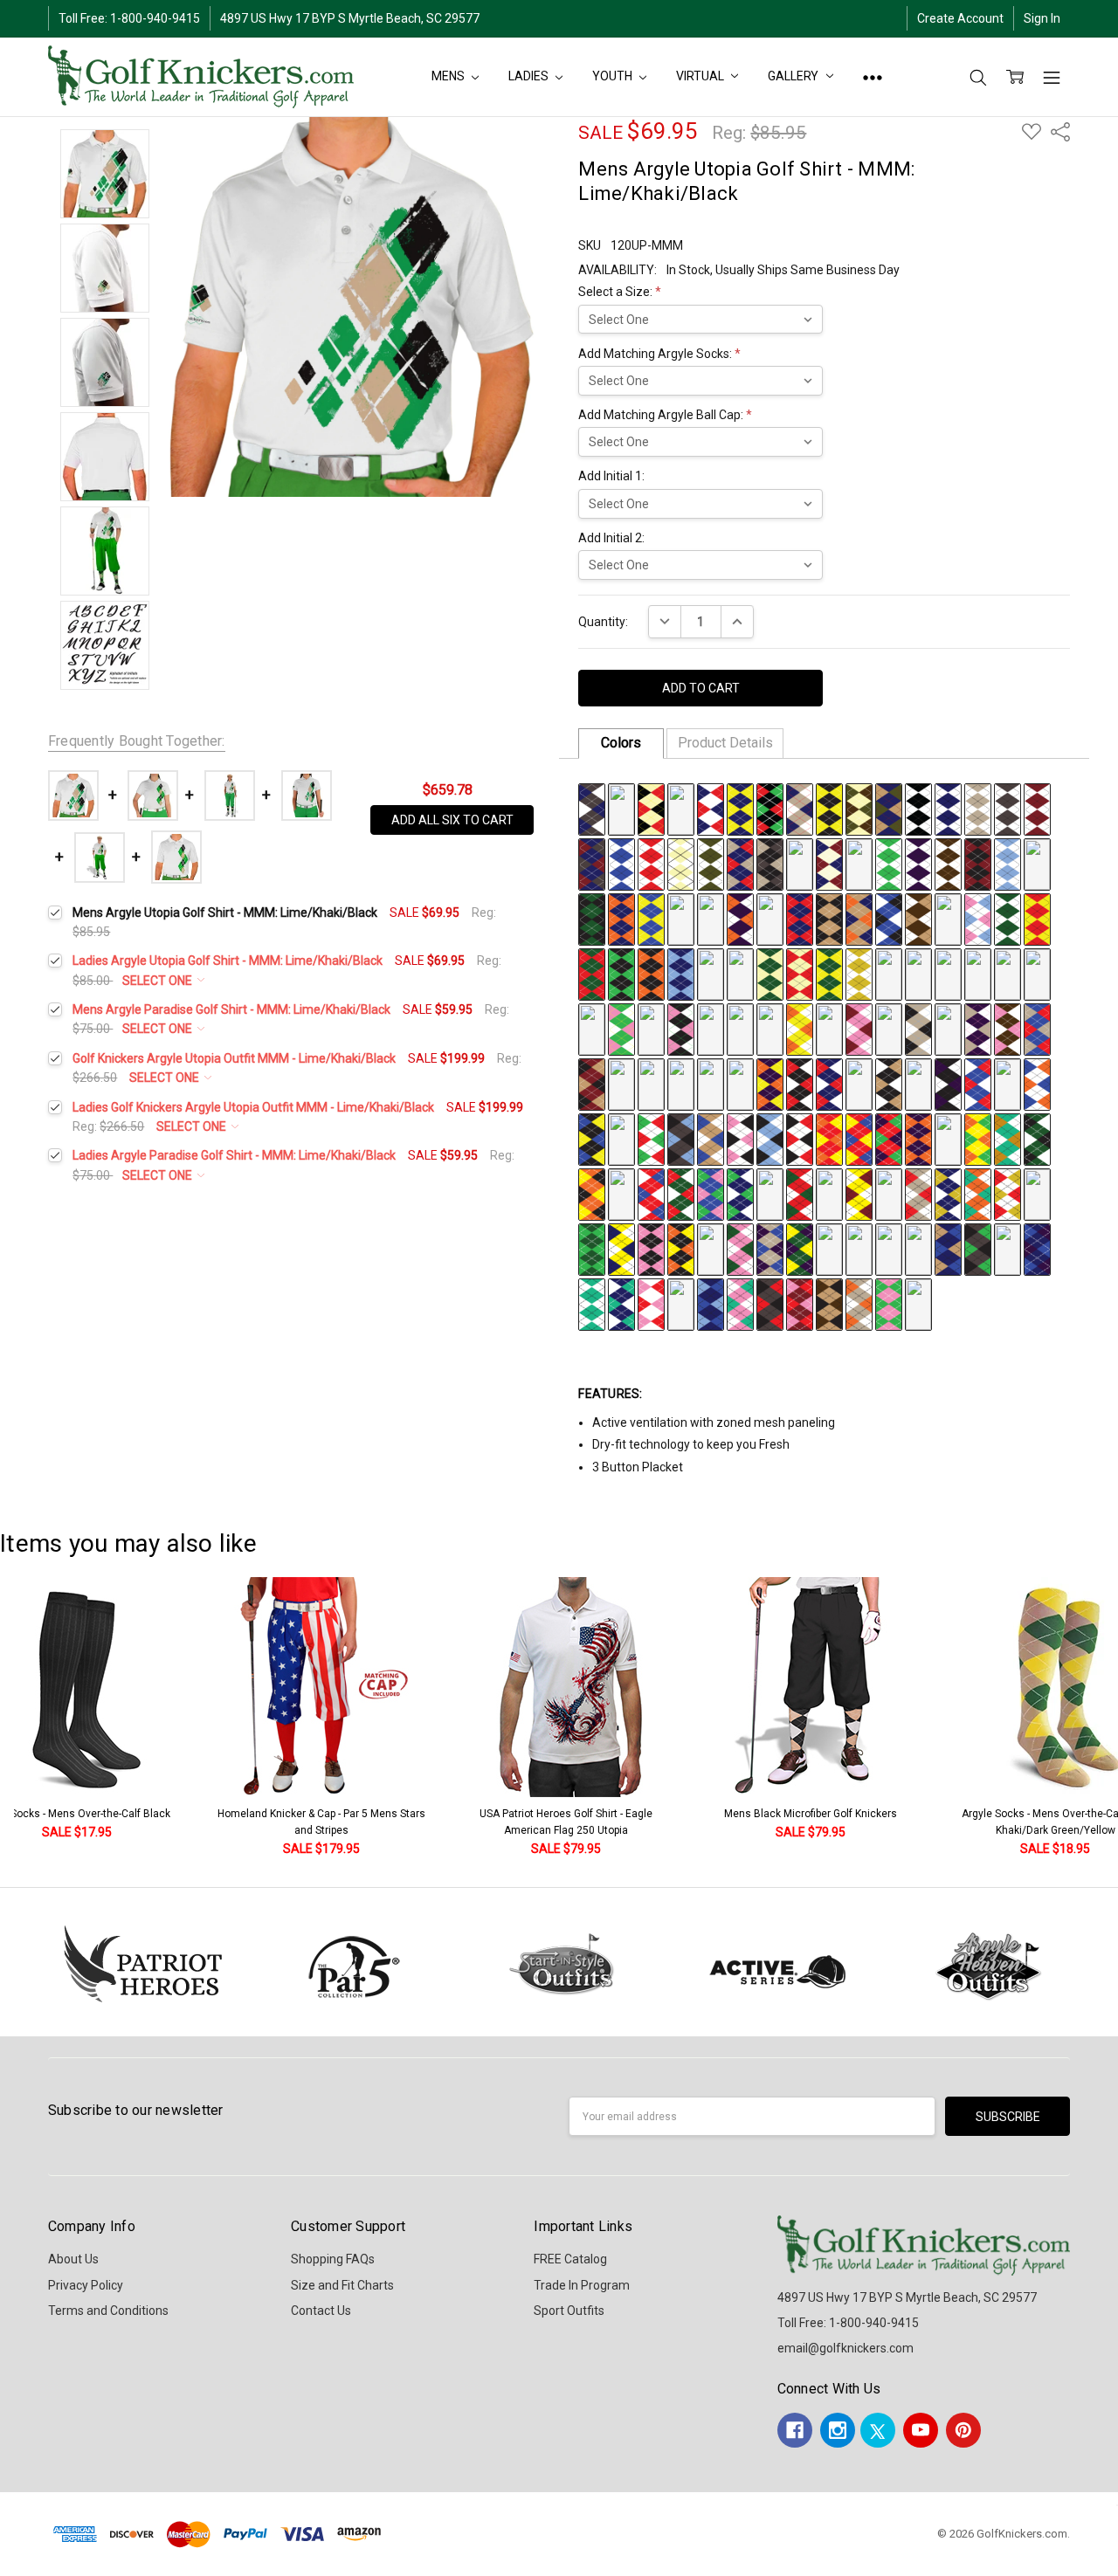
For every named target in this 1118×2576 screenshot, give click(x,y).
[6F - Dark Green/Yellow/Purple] (800, 1248)
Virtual (701, 76)
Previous (31, 1718)
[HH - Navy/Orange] (621, 918)
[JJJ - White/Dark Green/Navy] (978, 973)
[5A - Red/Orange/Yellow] (829, 1138)
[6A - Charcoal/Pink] (651, 1248)
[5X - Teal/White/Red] (1037, 1193)
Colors (621, 743)
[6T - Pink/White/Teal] (740, 1303)
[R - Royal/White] (621, 863)
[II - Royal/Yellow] (651, 918)
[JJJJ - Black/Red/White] (800, 1083)
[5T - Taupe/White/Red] (918, 1193)
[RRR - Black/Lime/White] (740, 1028)
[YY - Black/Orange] (651, 973)
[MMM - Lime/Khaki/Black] (592, 1028)
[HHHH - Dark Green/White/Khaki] (740, 1083)
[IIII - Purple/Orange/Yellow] (770, 1083)
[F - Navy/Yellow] (740, 808)
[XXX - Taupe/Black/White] (918, 1028)
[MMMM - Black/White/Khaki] (889, 1083)
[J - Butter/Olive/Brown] (859, 808)
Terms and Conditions (108, 2311)
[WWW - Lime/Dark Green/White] (889, 1028)
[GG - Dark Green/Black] (592, 918)
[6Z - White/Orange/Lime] (918, 1303)
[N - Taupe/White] (978, 808)
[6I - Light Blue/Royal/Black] (889, 1248)
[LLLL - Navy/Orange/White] (859, 1083)
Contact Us (321, 2311)
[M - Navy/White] (948, 808)
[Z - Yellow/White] (859, 863)
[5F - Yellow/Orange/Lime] (978, 1138)
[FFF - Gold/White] (859, 973)
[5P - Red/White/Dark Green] (800, 1193)
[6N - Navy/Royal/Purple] (1037, 1248)
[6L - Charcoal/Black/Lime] (978, 1248)
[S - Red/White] (651, 863)
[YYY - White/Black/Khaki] (948, 1028)
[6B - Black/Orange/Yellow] (681, 1248)
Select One (159, 981)
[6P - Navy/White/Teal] (621, 1303)
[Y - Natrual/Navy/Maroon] (829, 863)
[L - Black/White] (918, 808)
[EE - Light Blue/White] (1008, 863)
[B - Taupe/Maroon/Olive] (621, 808)
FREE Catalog (570, 2259)
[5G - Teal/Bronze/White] (1008, 1138)
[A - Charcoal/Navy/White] (592, 808)
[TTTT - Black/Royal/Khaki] (621, 1138)
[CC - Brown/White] (948, 863)
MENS (449, 76)
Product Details (725, 743)
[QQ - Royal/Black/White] (889, 918)
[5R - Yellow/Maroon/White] (859, 1193)
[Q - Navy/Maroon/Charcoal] (592, 863)
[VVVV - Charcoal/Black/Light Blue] (681, 1138)
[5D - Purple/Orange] (918, 1138)
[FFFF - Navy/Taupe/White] (681, 1083)
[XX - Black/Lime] (621, 973)
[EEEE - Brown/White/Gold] (651, 1083)
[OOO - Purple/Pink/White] (651, 1028)
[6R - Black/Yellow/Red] (681, 1303)
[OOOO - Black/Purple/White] (948, 1083)
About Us (73, 2259)
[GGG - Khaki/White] (889, 973)
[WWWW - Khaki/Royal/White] (711, 1138)
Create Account (960, 18)
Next (1101, 1718)
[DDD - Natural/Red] (800, 973)
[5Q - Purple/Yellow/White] (829, 1193)
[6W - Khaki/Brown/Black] (829, 1303)
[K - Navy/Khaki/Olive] (889, 808)
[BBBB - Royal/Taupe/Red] (1037, 1028)
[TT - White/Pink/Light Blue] (978, 918)
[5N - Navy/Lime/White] (740, 1193)
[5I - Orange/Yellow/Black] (592, 1193)
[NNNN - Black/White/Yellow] (918, 1083)
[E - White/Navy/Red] (711, 808)
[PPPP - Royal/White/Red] (978, 1083)
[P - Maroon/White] (1037, 808)
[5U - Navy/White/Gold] (948, 1193)
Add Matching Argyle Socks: (659, 354)
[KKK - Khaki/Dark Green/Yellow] (1008, 973)
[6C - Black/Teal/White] (711, 1248)
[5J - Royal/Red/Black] (621, 1193)
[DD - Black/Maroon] (978, 863)
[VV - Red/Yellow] (1037, 918)
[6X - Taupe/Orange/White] (859, 1303)
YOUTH (613, 76)
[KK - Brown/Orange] (711, 918)
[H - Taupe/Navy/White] (800, 808)
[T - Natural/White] (681, 863)
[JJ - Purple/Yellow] (681, 918)
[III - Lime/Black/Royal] (948, 973)
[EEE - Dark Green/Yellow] (829, 973)
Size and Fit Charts (342, 2285)
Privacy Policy (86, 2285)
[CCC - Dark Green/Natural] (770, 973)
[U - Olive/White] (711, 863)
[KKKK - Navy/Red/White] (829, 1083)
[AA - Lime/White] (889, 863)
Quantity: (603, 622)
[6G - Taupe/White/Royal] (829, 1248)
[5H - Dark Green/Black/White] (1037, 1138)
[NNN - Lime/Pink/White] (621, 1028)
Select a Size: (620, 292)
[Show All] (873, 77)
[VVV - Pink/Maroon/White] (859, 1028)
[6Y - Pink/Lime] (889, 1303)
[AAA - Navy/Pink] (711, 973)
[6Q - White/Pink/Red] (651, 1303)
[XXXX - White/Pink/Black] (740, 1138)
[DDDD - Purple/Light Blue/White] (621, 1083)
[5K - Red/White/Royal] (651, 1193)
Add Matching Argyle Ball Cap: (665, 415)
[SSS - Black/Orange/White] (770, 1028)
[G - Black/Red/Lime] (770, 808)
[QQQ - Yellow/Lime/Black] (711, 1028)
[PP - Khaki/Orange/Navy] (859, 918)
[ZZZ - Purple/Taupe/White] (978, 1028)
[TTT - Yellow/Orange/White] (800, 1028)
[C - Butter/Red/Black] (651, 808)
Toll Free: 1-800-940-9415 (129, 18)
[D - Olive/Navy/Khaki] (681, 808)
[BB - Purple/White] (918, 863)
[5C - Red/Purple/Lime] (889, 1138)
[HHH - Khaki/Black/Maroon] (918, 973)
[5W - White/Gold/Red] (1008, 1193)
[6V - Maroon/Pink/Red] (800, 1303)
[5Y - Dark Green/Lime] (592, 1248)
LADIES (529, 76)
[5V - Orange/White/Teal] (978, 1193)
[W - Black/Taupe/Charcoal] (770, 863)
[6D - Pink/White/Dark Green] (740, 1248)
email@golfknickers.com (845, 2348)
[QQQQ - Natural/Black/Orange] (1008, 1083)
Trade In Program (582, 2285)
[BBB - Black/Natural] (740, 973)
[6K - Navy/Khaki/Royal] (948, 1248)
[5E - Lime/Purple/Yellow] (948, 1138)
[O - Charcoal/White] (1008, 808)
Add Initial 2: (611, 538)
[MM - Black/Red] (770, 918)
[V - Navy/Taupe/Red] (740, 863)
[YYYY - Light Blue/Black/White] (770, 1138)
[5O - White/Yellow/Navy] (770, 1193)
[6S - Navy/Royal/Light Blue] (711, 1303)
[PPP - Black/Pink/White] (681, 1028)
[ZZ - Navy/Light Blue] (681, 973)
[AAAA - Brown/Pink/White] (1008, 1028)
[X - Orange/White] (800, 863)
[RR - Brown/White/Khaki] (918, 918)
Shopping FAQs (333, 2259)
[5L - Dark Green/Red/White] (681, 1193)
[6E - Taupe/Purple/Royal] (770, 1248)
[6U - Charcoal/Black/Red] (770, 1303)
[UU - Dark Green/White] (1008, 918)
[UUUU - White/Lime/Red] (651, 1138)
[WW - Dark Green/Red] (592, 973)
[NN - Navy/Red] (800, 918)
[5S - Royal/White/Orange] (889, 1193)
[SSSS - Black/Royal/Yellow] (592, 1138)
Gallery (794, 76)
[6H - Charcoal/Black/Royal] (859, 1248)
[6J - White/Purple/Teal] (918, 1248)
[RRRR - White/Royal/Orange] (1037, 1083)
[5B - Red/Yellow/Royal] (859, 1138)
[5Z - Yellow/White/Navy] (621, 1248)
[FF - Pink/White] (1037, 863)
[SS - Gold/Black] (948, 918)
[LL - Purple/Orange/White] (740, 918)
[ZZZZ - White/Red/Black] (800, 1138)
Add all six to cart (452, 820)
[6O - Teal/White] (592, 1303)
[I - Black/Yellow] (829, 808)
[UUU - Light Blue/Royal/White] (829, 1028)
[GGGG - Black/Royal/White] (711, 1083)
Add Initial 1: (611, 476)
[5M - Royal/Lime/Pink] (711, 1193)
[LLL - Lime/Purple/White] (1037, 973)
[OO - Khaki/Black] (829, 918)
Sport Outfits (569, 2311)
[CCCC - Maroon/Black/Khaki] (592, 1083)
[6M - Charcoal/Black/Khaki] (1008, 1248)
